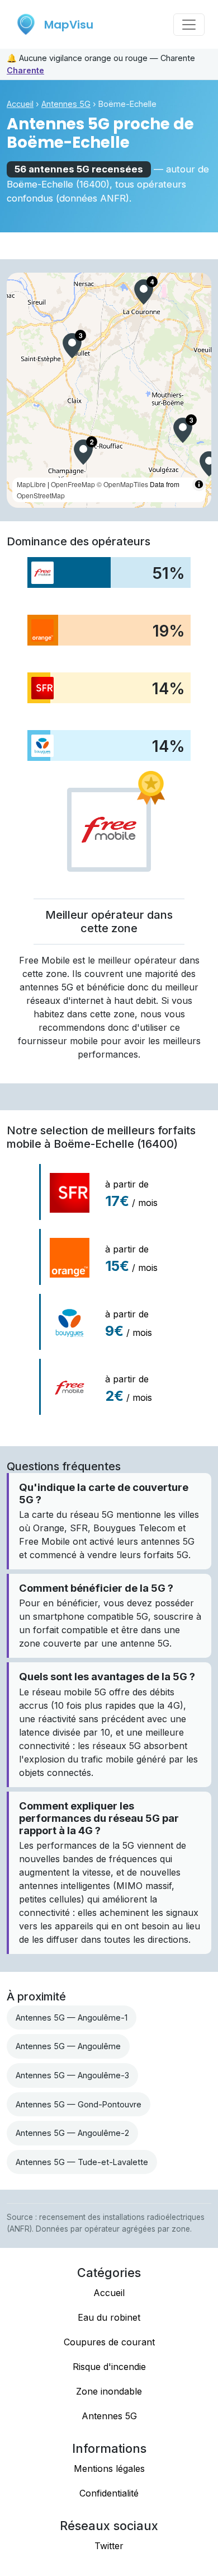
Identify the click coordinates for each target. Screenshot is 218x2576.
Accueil (20, 104)
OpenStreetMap (41, 495)
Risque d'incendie (109, 2367)
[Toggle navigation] (189, 25)
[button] (144, 292)
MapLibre (31, 484)
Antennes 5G (66, 104)
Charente (25, 70)
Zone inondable (109, 2391)
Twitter (109, 2546)
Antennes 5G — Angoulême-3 (72, 2075)
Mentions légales (109, 2469)
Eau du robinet (109, 2317)
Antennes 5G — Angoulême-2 (72, 2133)
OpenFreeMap (73, 484)
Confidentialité (109, 2493)
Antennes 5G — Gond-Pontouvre (79, 2104)
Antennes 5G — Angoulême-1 (72, 2018)
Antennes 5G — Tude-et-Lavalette (82, 2162)
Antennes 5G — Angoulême (68, 2046)
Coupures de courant (109, 2342)
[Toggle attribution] (199, 484)
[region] (109, 390)
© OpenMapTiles (122, 484)
